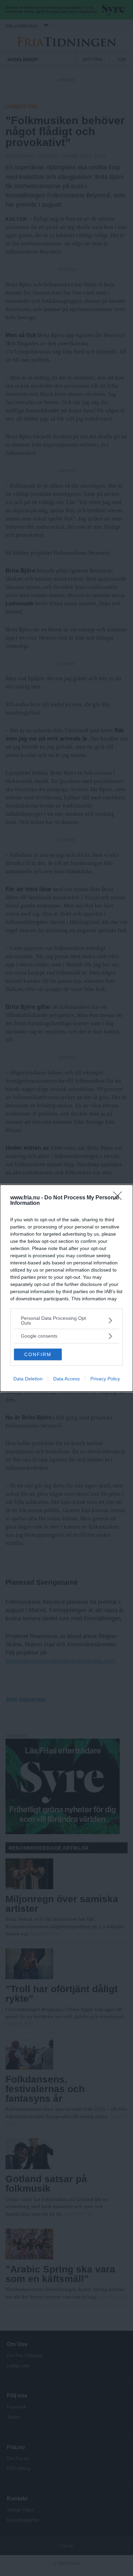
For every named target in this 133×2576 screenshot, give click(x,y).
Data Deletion (28, 1379)
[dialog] (66, 1288)
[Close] (120, 1198)
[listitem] (66, 1321)
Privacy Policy (105, 1379)
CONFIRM (38, 1354)
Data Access (66, 1379)
